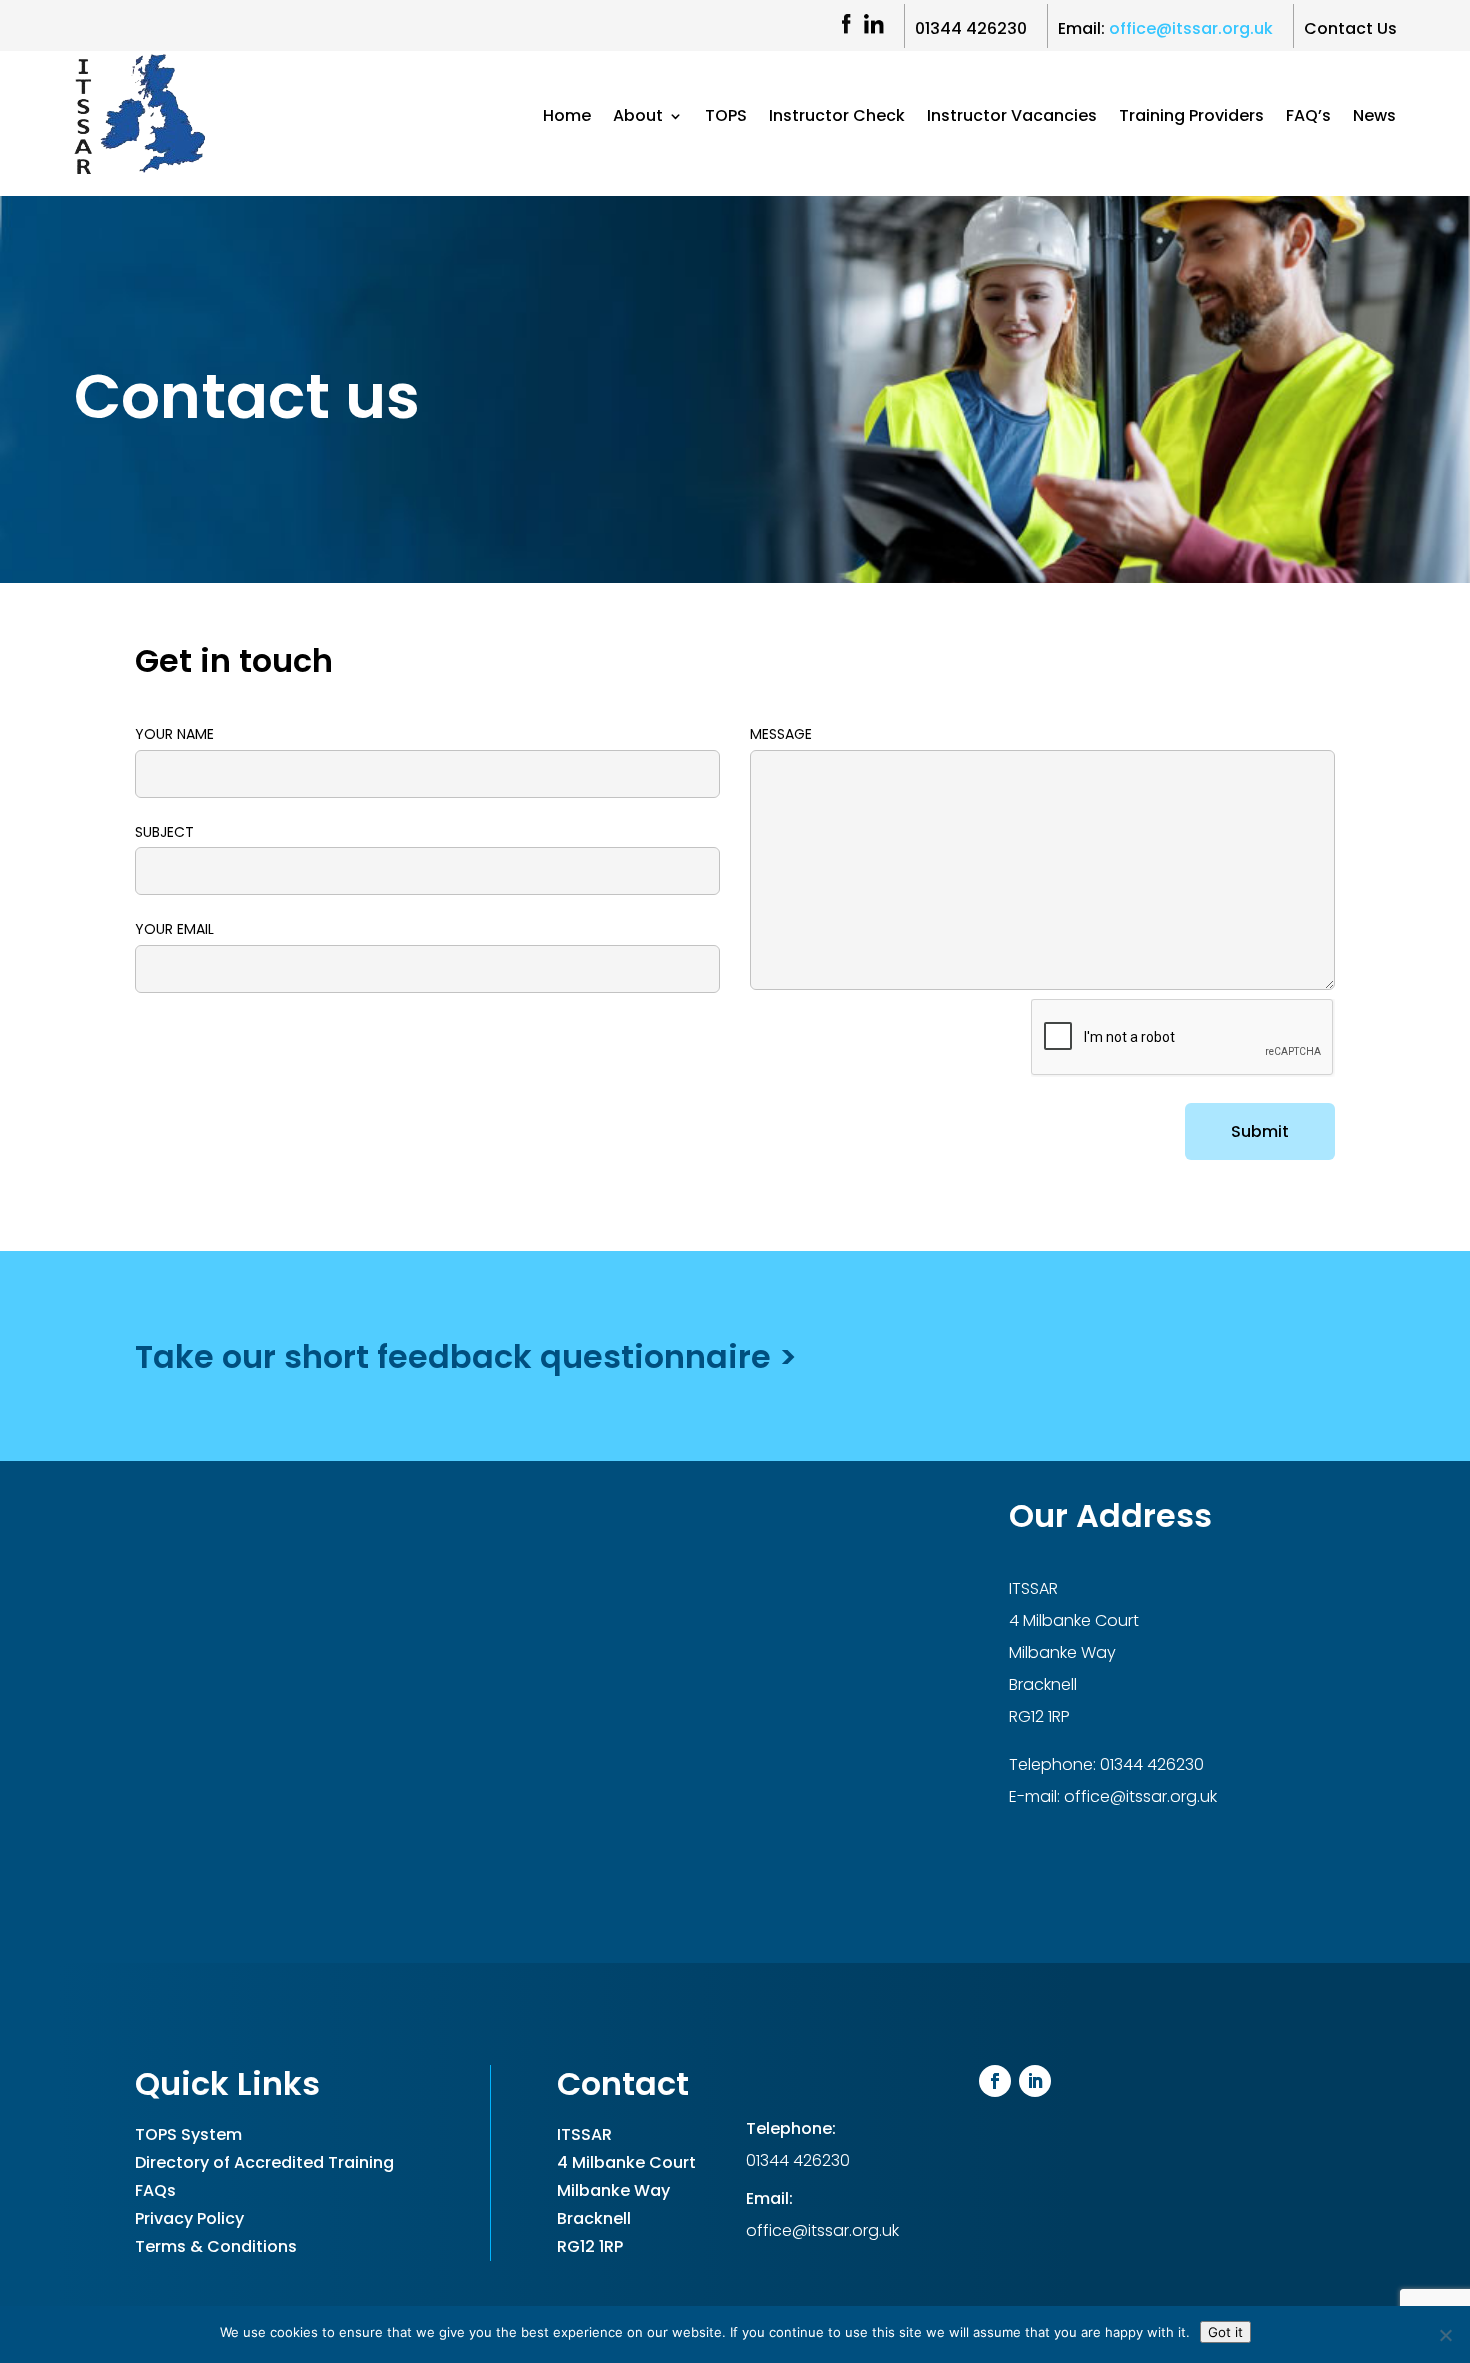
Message (781, 734)
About (638, 118)
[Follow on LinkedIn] (1035, 2081)
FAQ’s (1308, 118)
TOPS (726, 118)
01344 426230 (971, 28)
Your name (174, 734)
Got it (1225, 2332)
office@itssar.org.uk (1138, 1796)
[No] (1445, 2335)
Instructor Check (837, 118)
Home (567, 118)
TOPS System (188, 2134)
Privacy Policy (189, 2218)
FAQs (155, 2190)
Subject (164, 832)
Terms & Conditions (216, 2246)
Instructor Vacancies (1012, 118)
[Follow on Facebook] (995, 2081)
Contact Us (1350, 28)
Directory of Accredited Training (264, 2162)
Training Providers (1191, 118)
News (1374, 118)
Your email (174, 929)
